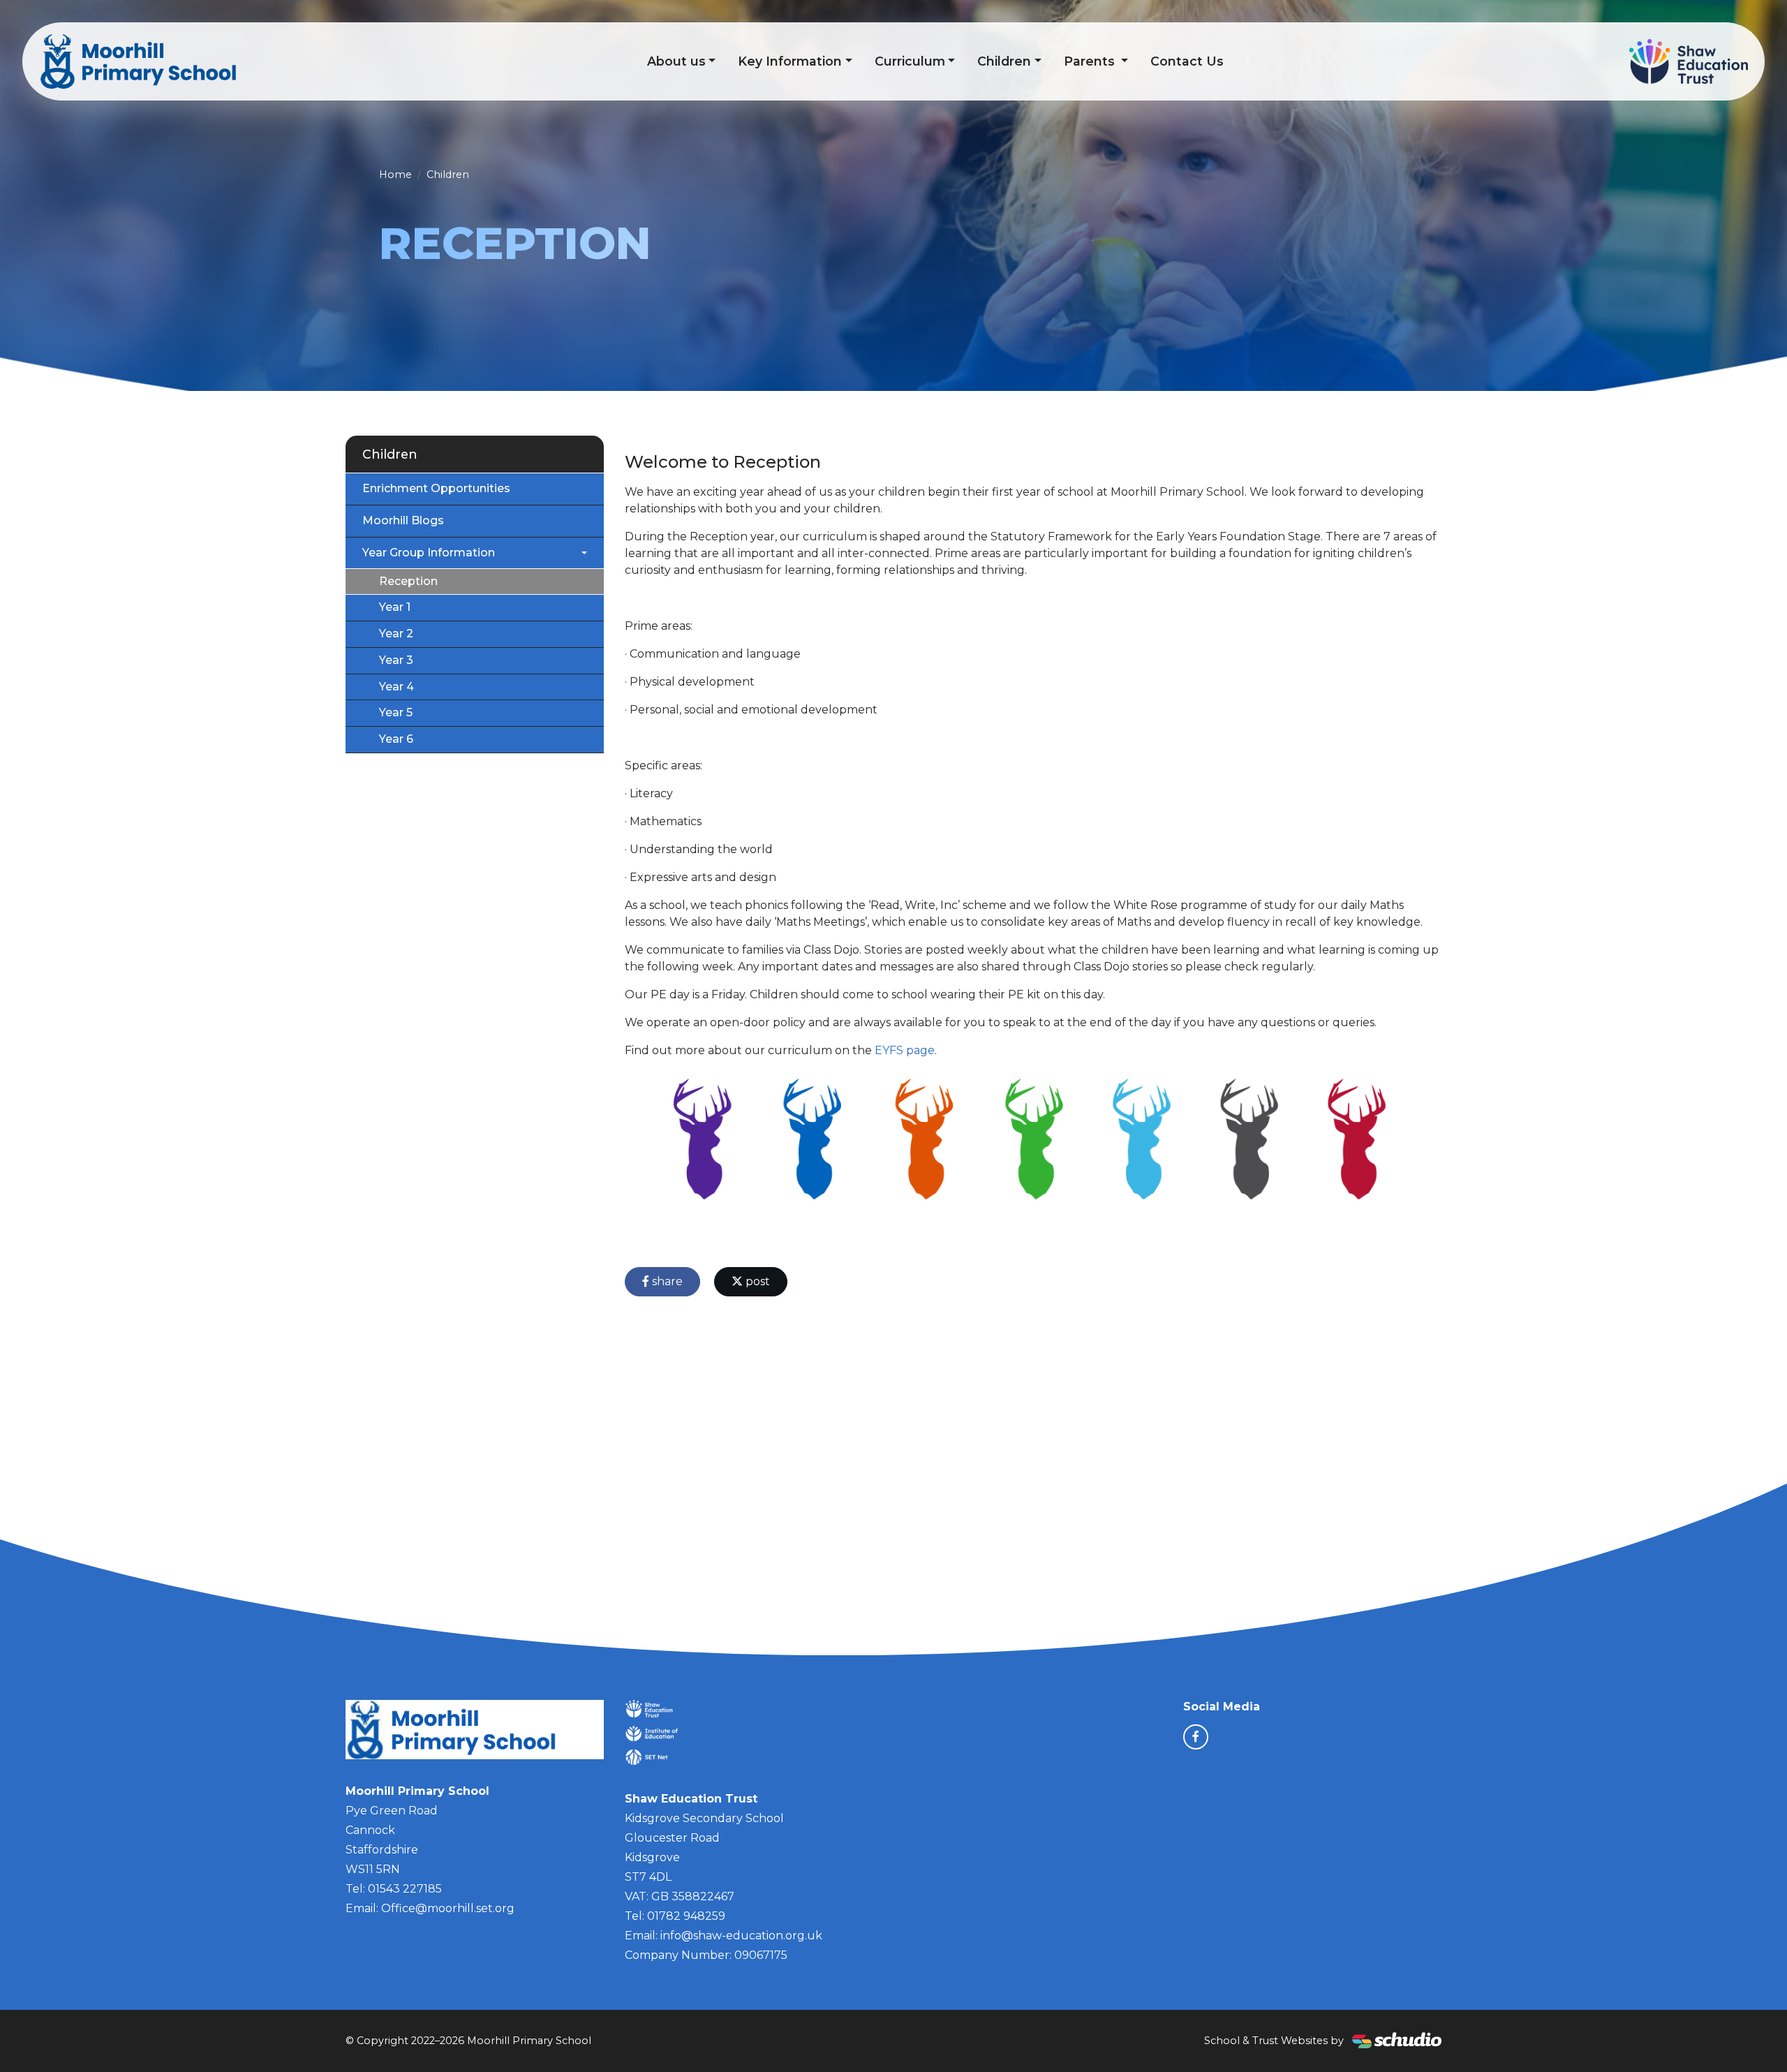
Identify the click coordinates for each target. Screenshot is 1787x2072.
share (666, 1281)
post (756, 1281)
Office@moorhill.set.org (448, 1908)
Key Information (790, 61)
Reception (408, 581)
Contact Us (1187, 61)
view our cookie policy (429, 2051)
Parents (1091, 61)
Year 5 (396, 712)
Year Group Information (429, 553)
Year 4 (396, 687)
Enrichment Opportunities (436, 488)
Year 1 (395, 607)
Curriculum (910, 61)
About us (676, 61)
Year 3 (396, 660)
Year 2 (396, 634)
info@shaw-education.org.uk (741, 1936)
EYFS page (905, 1050)
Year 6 (396, 739)
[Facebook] (1196, 1737)
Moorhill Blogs (403, 520)
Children (1004, 61)
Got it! (1724, 2050)
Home (395, 175)
